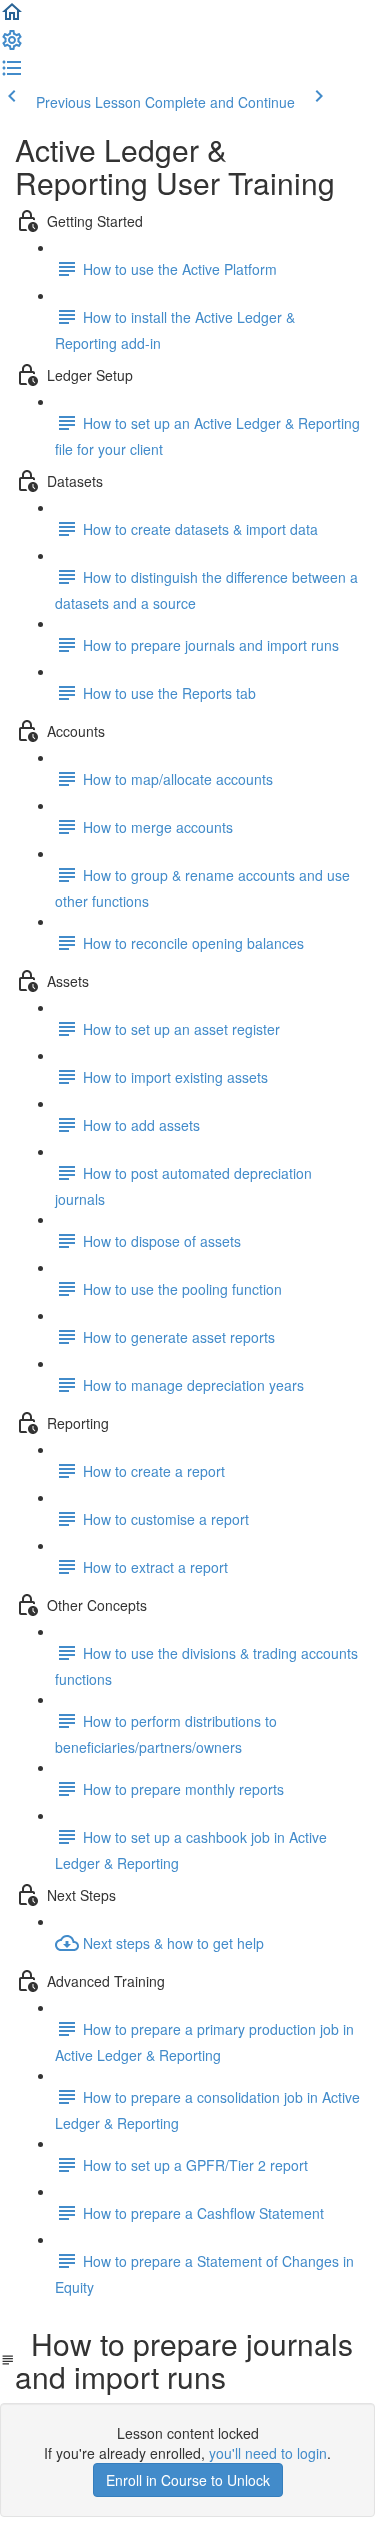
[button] (12, 18)
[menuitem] (12, 46)
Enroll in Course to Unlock (188, 2480)
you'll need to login (268, 2453)
